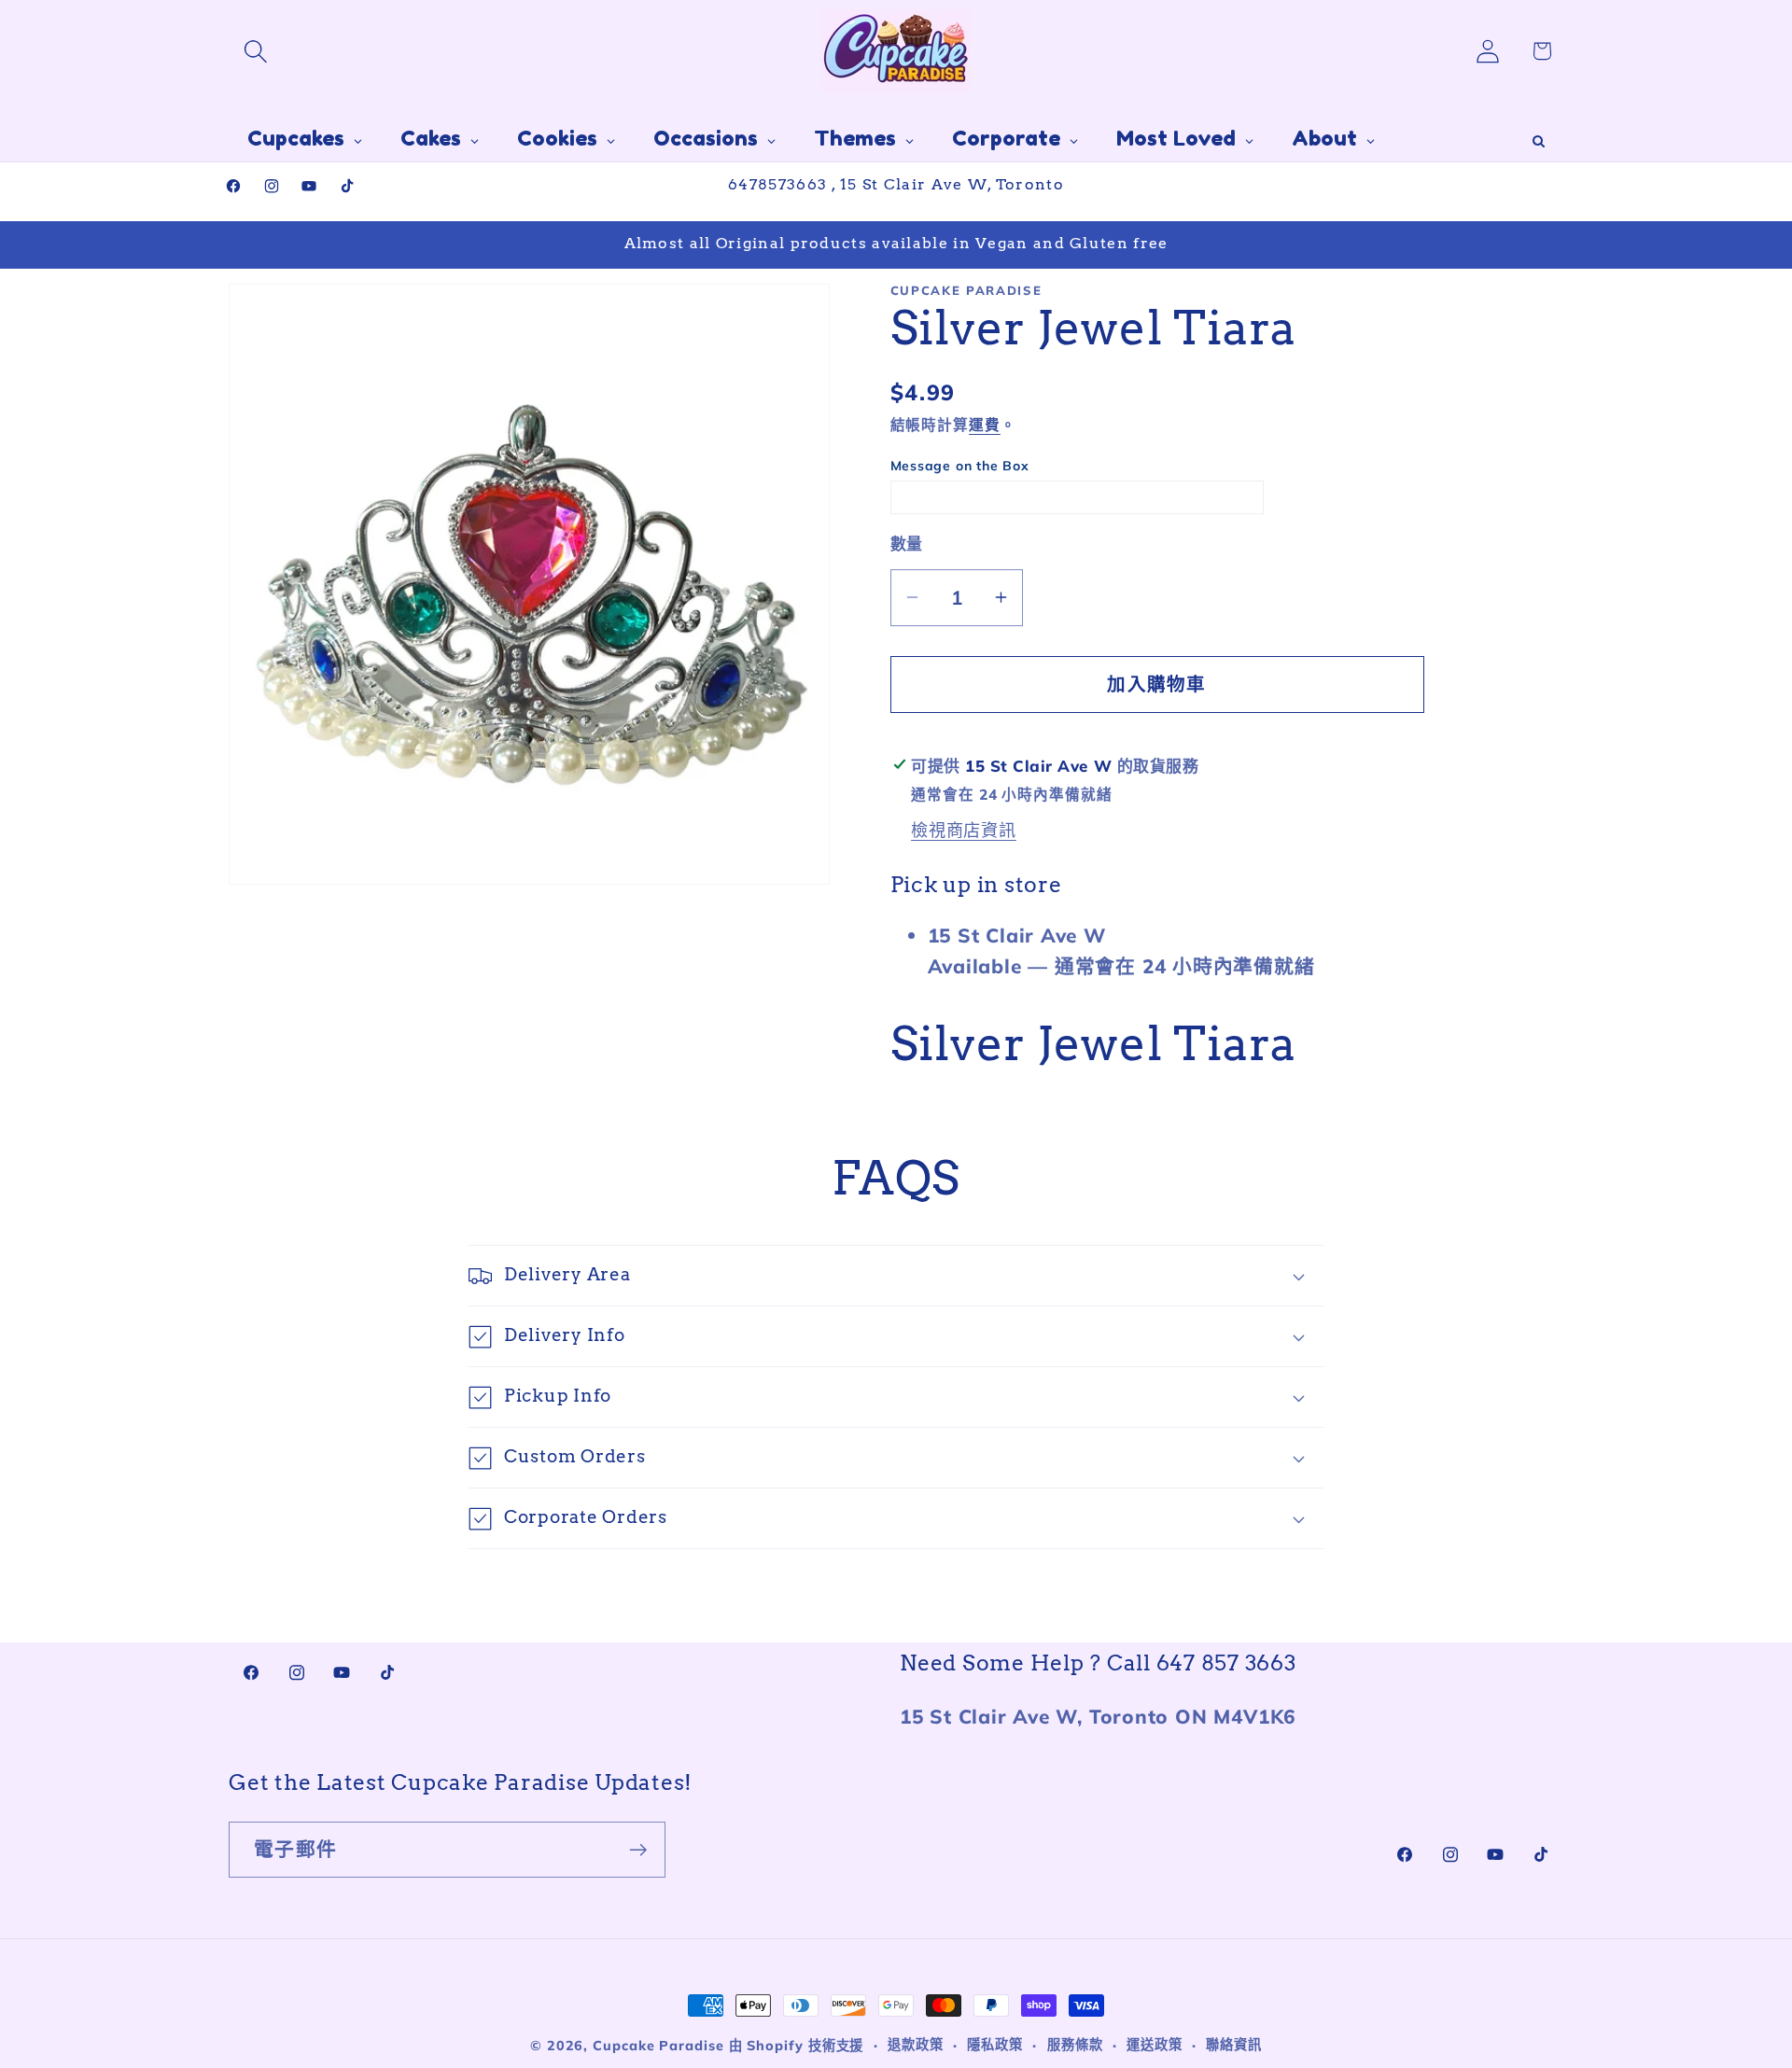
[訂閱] (638, 1850)
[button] (255, 51)
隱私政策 (995, 2045)
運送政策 (1155, 2045)
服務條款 (1075, 2045)
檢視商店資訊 (964, 830)
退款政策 (916, 2045)
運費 (985, 425)
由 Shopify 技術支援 (797, 2046)
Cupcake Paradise (658, 2046)
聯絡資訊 (1234, 2045)
